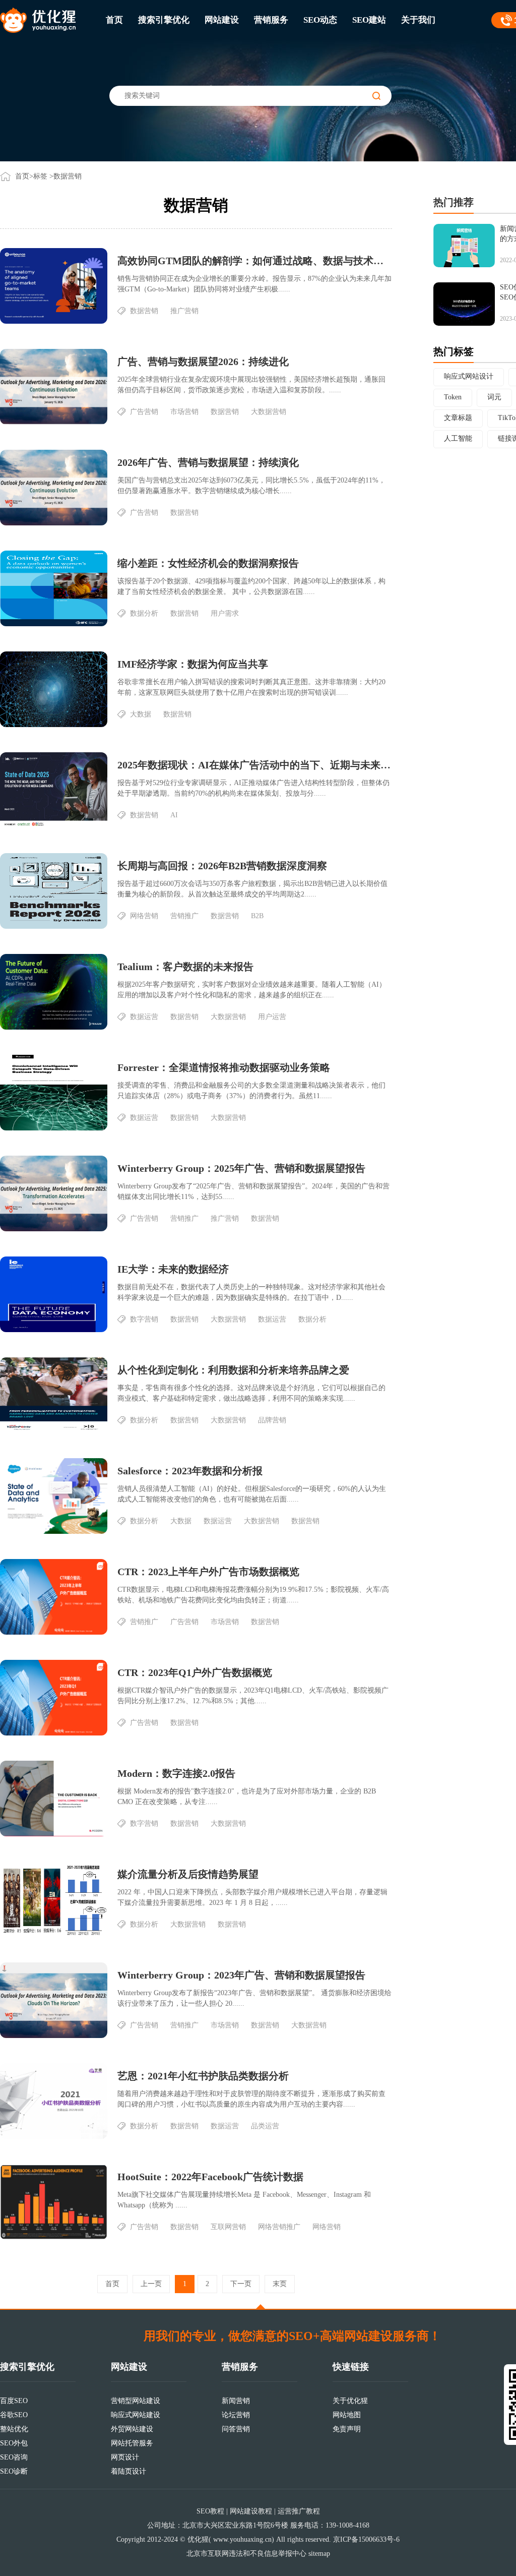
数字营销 (144, 1319)
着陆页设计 (128, 2471)
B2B (257, 916)
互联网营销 (228, 2227)
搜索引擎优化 (164, 20)
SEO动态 (320, 20)
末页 (280, 2284)
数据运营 (144, 1017)
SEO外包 (14, 2443)
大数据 (141, 714)
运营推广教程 (299, 2511)
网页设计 (125, 2457)
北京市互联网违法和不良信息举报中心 (246, 2554)
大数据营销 (269, 412)
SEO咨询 (14, 2457)
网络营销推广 (279, 2227)
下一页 (241, 2284)
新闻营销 (236, 2401)
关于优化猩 (350, 2401)
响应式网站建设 (136, 2415)
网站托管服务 (132, 2443)
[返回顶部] (261, 2307)
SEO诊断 (14, 2471)
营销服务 (271, 20)
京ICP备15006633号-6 (366, 2539)
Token (453, 397)
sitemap (319, 2554)
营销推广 (184, 916)
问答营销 (236, 2429)
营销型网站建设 (136, 2401)
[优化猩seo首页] (38, 19)
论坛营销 (236, 2415)
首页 (114, 20)
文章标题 (458, 418)
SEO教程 (210, 2511)
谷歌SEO (14, 2415)
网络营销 (144, 916)
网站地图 (347, 2415)
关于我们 (418, 20)
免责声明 (347, 2429)
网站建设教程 (251, 2511)
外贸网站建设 (132, 2429)
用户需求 (225, 613)
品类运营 (265, 2126)
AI (174, 815)
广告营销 (144, 412)
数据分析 (144, 613)
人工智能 (458, 438)
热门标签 (454, 351)
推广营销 (184, 311)
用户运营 (272, 1017)
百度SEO (14, 2401)
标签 (40, 176)
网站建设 (222, 20)
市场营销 (184, 412)
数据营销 (144, 311)
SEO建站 (369, 20)
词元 (494, 397)
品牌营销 (272, 1420)
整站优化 (14, 2429)
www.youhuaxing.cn (242, 2539)
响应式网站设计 (469, 376)
